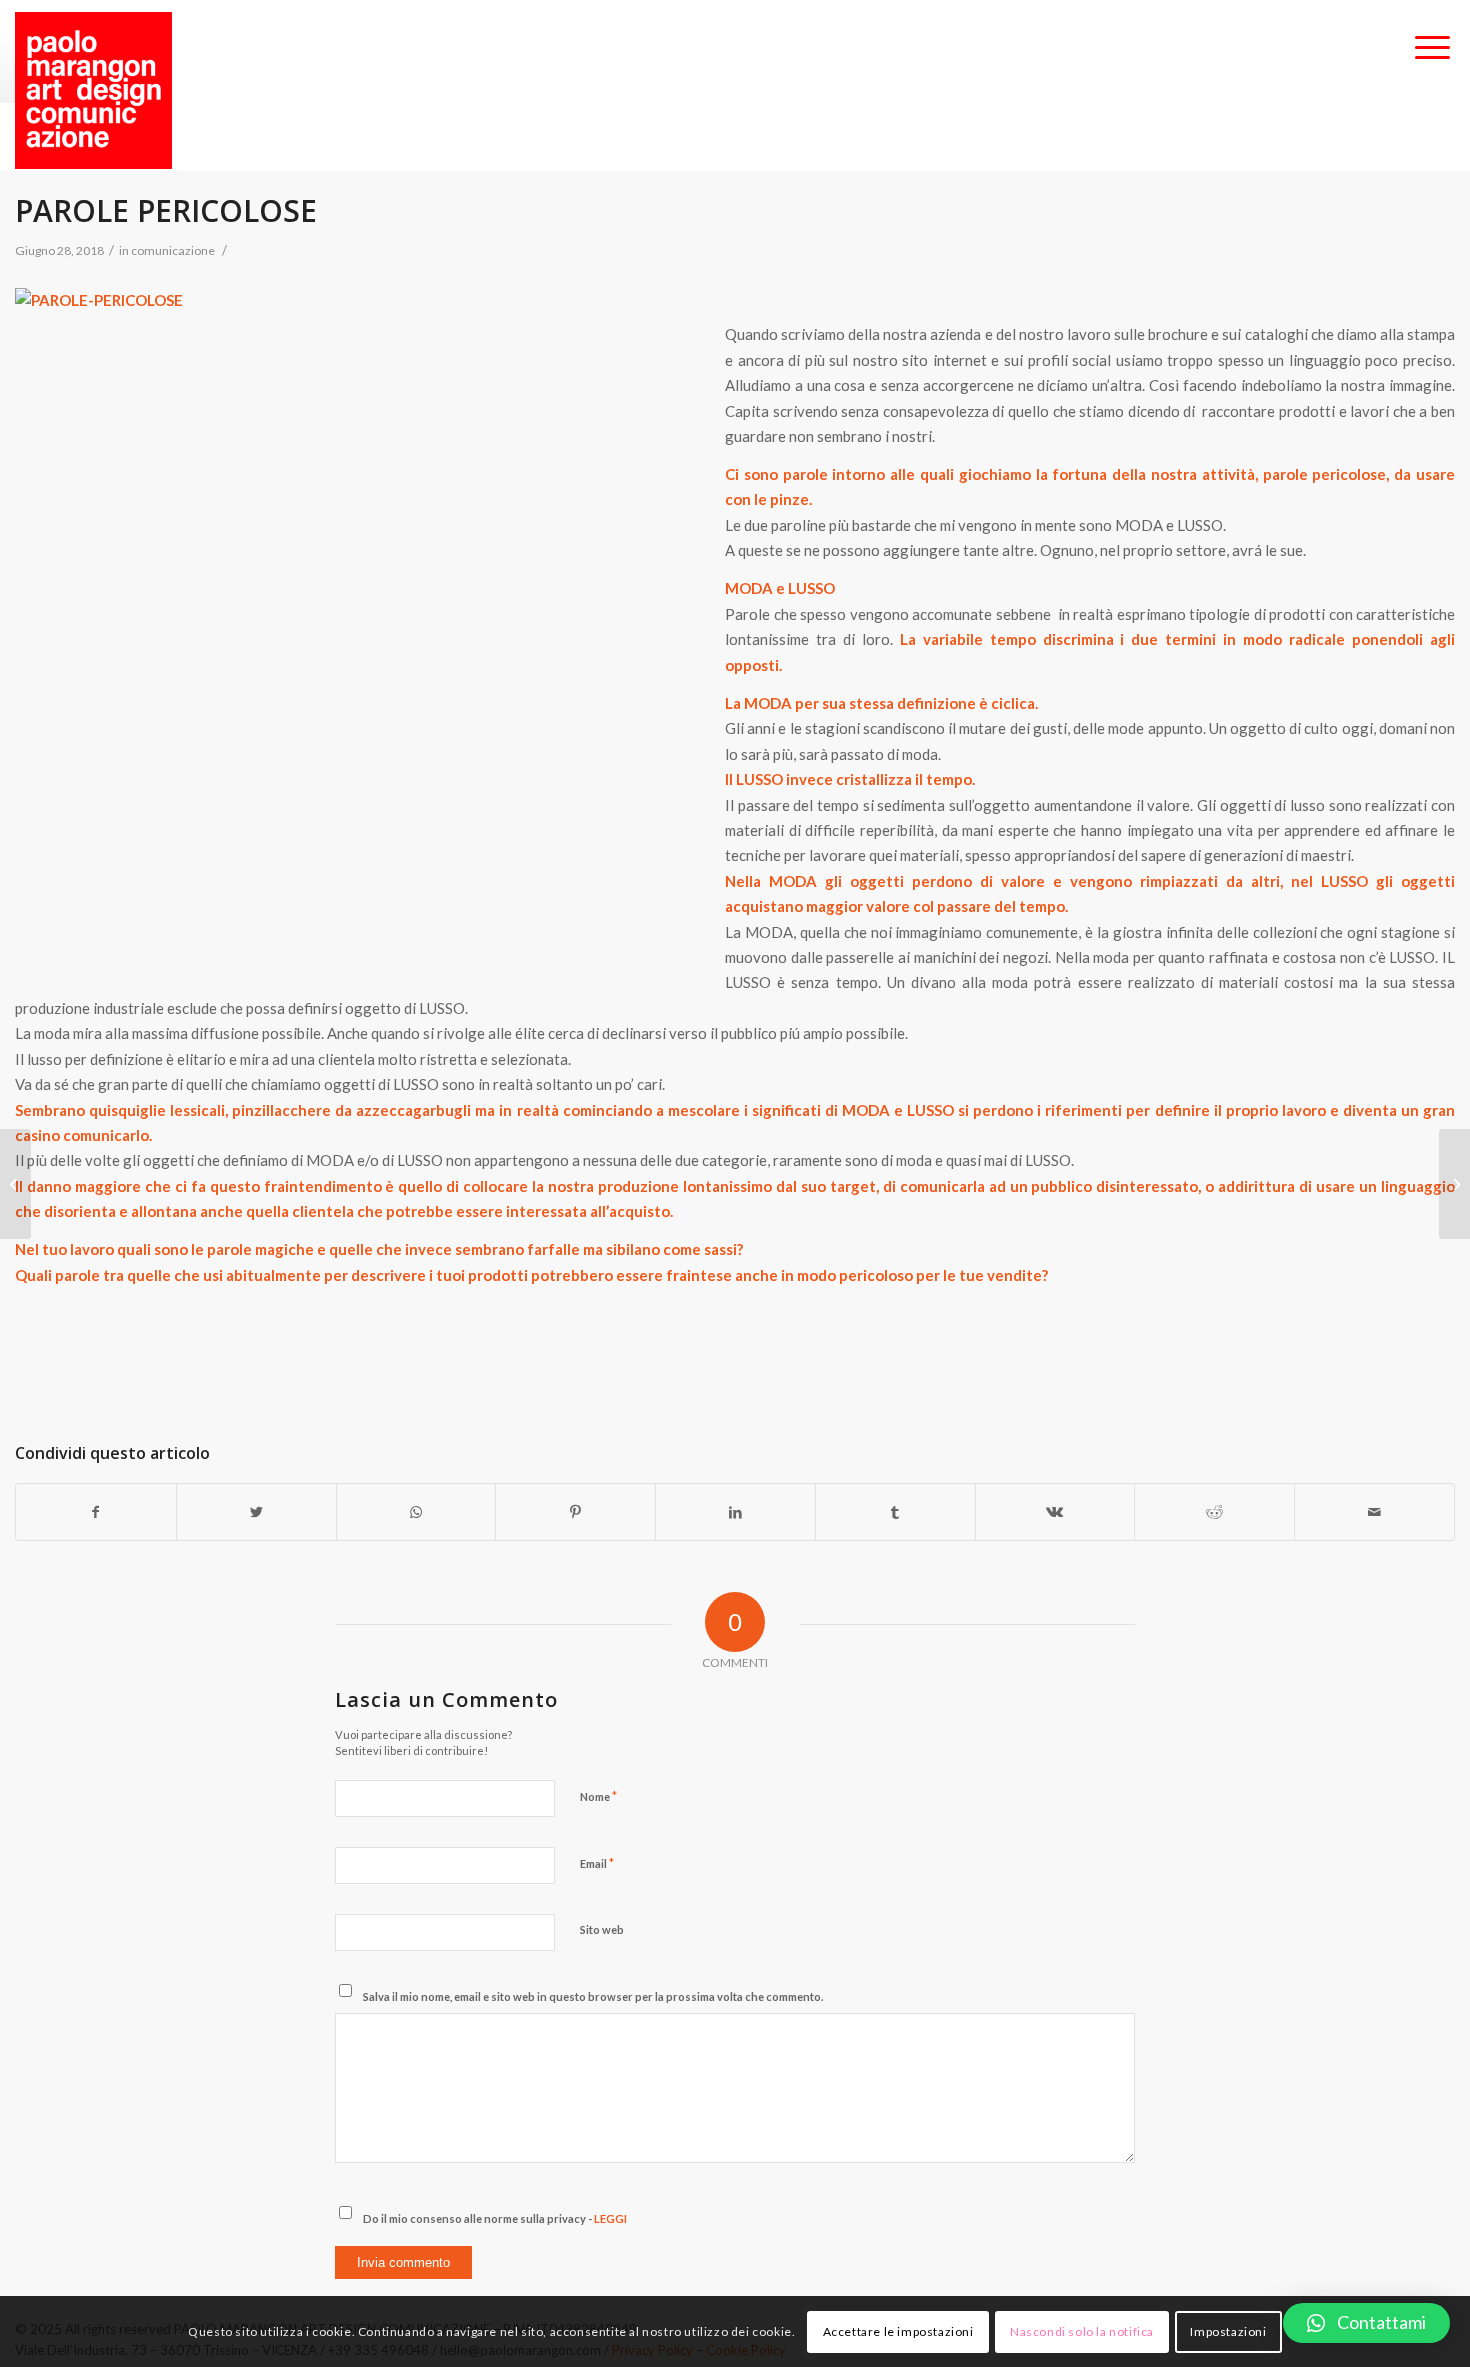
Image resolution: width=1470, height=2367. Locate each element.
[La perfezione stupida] (15, 1184)
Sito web (602, 1929)
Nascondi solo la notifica (1082, 2331)
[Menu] (1432, 49)
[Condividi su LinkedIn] (735, 1512)
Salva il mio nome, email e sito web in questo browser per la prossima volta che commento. (593, 1996)
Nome (598, 1796)
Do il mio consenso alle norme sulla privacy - (495, 2218)
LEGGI (610, 2218)
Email (597, 1863)
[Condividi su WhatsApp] (416, 1512)
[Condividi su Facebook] (96, 1512)
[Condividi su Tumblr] (895, 1512)
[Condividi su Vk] (1055, 1512)
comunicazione (173, 250)
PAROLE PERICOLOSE (166, 210)
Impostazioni (1228, 2331)
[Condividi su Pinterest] (575, 1512)
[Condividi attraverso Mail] (1374, 1512)
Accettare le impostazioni (898, 2331)
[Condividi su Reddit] (1214, 1512)
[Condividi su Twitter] (256, 1512)
